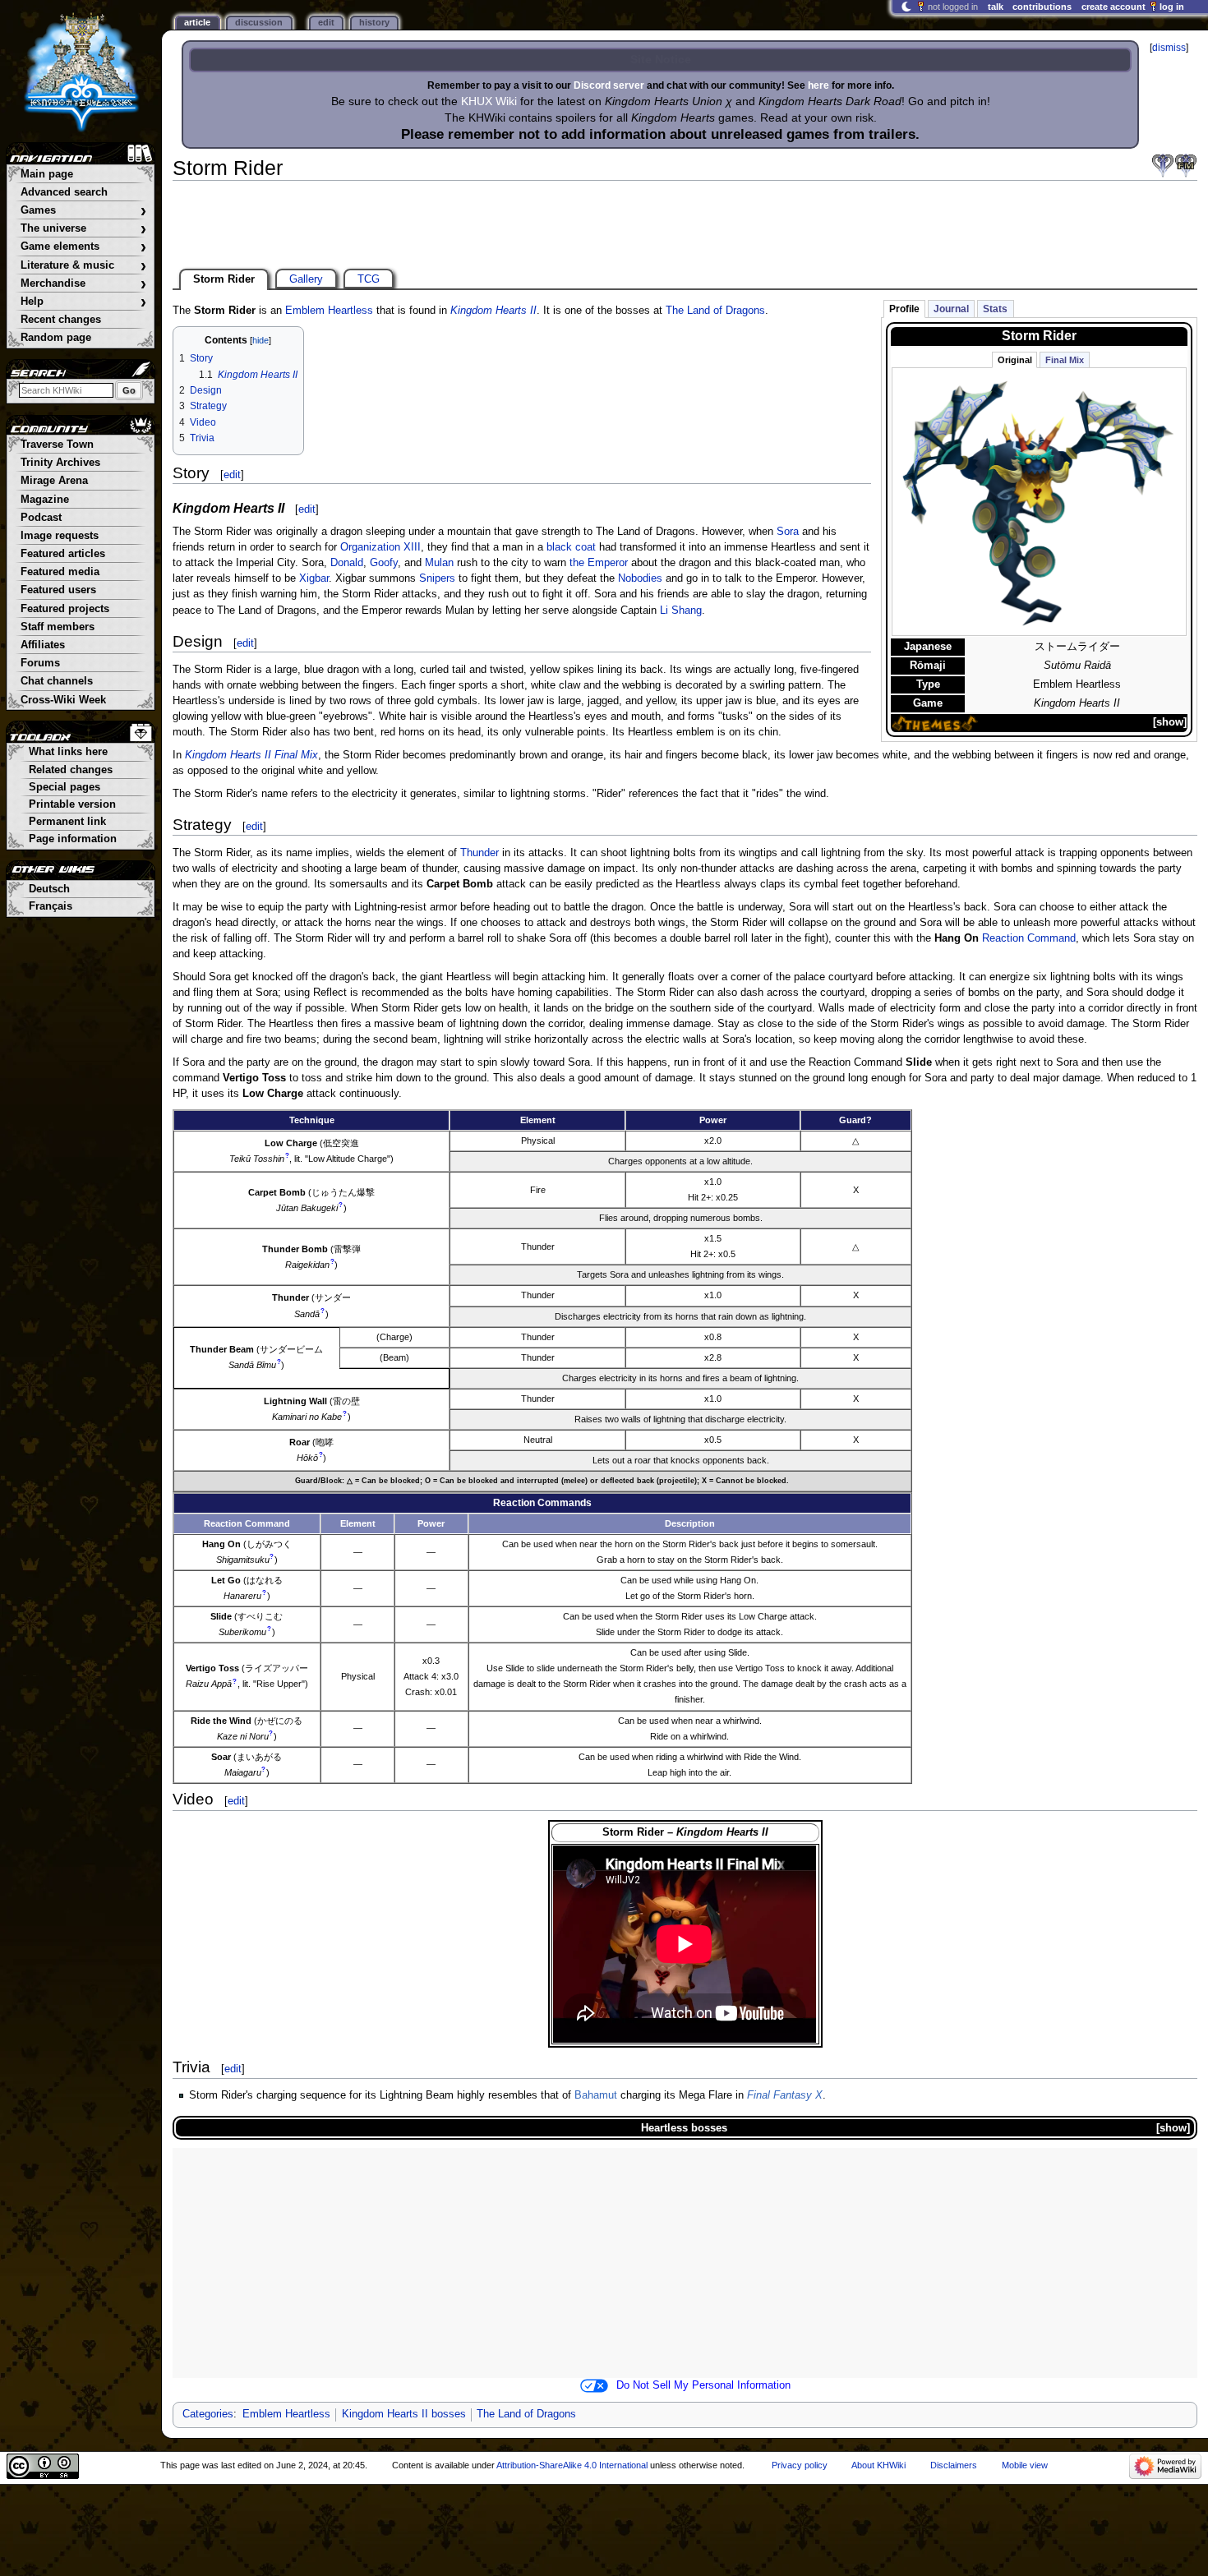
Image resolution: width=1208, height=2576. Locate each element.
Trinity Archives (60, 463)
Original (1015, 360)
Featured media (60, 572)
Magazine (45, 500)
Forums (40, 663)
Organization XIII (380, 547)
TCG (369, 279)
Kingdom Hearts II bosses (404, 2414)
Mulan (439, 563)
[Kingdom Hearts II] (1163, 166)
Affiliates (43, 645)
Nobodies (640, 578)
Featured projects (65, 609)
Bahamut (596, 2095)
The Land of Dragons (715, 311)
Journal (951, 309)
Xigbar (314, 578)
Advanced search (64, 192)
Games (83, 211)
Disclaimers (954, 2465)
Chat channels (57, 681)
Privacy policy (800, 2465)
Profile (904, 309)
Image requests (60, 536)
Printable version (72, 804)
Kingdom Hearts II (493, 311)
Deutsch (49, 889)
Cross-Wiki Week (63, 700)
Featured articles (63, 554)
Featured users (58, 590)
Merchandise (83, 284)
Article (197, 22)
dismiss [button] (1169, 48)
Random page (56, 338)
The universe (83, 229)
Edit (326, 22)
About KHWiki (878, 2465)
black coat (571, 547)
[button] (1170, 723)
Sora (788, 532)
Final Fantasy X (785, 2095)
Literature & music (83, 266)
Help (83, 302)
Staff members (58, 627)
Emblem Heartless (329, 311)
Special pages (65, 787)
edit (232, 475)
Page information (73, 839)
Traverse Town (57, 445)
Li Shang (681, 611)
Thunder (480, 853)
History (374, 22)
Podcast (41, 518)
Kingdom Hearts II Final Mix (251, 755)
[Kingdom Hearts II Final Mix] (1186, 166)
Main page (47, 174)
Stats (995, 309)
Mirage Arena (54, 481)
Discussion (259, 22)
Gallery (306, 279)
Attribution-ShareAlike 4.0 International (572, 2465)
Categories (208, 2414)
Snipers (437, 578)
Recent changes (61, 320)
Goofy (384, 563)
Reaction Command (1029, 938)
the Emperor (599, 563)
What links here (68, 752)
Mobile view (1025, 2465)
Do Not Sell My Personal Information (703, 2385)
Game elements (83, 247)
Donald (347, 563)
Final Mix (1065, 360)
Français (51, 906)
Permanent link (67, 822)
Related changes (71, 770)
